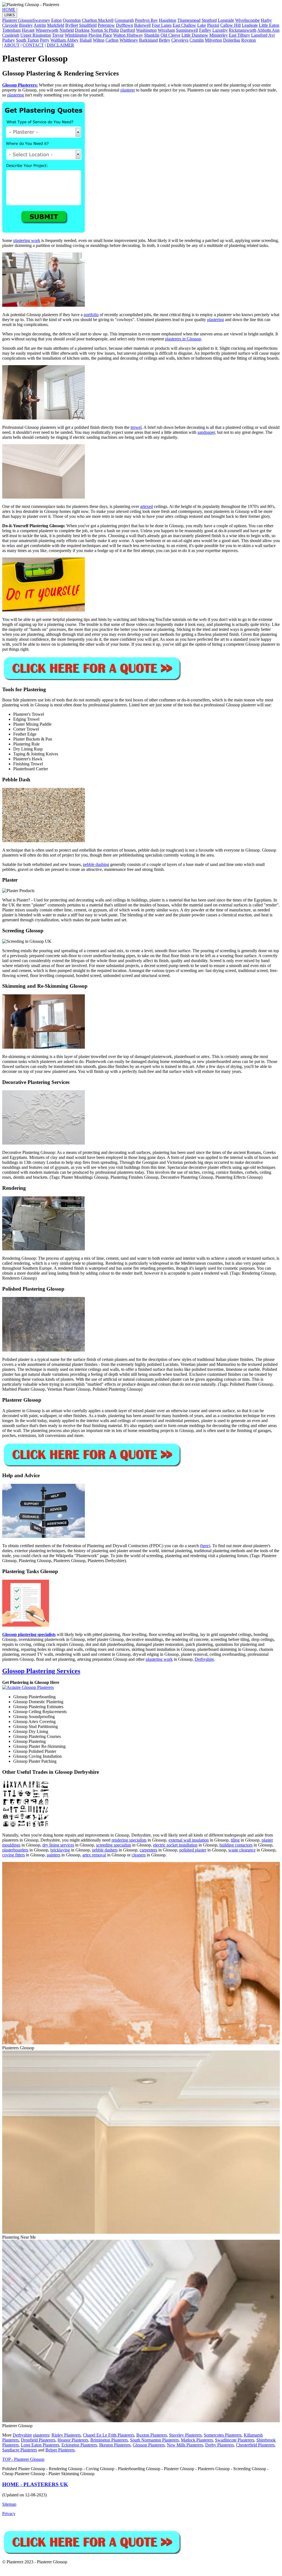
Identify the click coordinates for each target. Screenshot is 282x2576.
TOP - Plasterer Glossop (23, 2459)
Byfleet (72, 25)
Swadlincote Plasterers (235, 2440)
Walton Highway (128, 35)
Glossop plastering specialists (29, 1634)
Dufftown (124, 25)
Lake (202, 25)
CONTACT (33, 45)
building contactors (236, 1845)
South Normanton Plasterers (154, 2440)
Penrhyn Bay (146, 20)
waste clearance (242, 1850)
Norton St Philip (105, 30)
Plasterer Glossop (17, 20)
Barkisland (148, 40)
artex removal (94, 1855)
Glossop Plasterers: (20, 85)
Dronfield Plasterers (38, 2440)
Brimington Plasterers (109, 2440)
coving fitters (13, 1855)
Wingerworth (47, 30)
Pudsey (9, 40)
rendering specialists (129, 1840)
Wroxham (166, 30)
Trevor (58, 35)
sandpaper (206, 432)
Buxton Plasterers (152, 2435)
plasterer (128, 90)
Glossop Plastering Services (41, 1671)
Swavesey (41, 20)
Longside (226, 20)
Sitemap (9, 2504)
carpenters (148, 1850)
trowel (136, 427)
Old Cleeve (170, 35)
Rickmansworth (243, 30)
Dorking (82, 30)
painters (54, 1855)
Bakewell (142, 25)
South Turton (27, 40)
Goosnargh (124, 20)
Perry (45, 40)
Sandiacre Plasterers (20, 2450)
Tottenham (11, 30)
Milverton (213, 40)
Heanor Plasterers (73, 2440)
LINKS (10, 15)
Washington (146, 30)
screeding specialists (114, 1845)
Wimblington (76, 35)
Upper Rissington (36, 35)
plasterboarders (15, 1850)
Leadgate (250, 25)
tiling (235, 1840)
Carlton (112, 40)
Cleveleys (180, 40)
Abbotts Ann (268, 30)
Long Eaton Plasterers (40, 2445)
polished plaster (193, 1850)
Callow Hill (231, 25)
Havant (28, 30)
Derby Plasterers (219, 2445)
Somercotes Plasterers (223, 2435)
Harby (266, 20)
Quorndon (72, 20)
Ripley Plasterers (66, 2435)
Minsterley (219, 35)
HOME (9, 10)
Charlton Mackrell (98, 20)
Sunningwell (187, 30)
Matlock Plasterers (197, 2440)
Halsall (86, 40)
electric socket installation (175, 1845)
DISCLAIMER (60, 45)
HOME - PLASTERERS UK (35, 2484)
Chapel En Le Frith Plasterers (109, 2435)
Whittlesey (129, 40)
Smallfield (88, 25)
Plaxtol (213, 25)
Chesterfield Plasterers (255, 2445)
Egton (56, 20)
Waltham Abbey (64, 40)
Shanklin (152, 35)
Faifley (205, 30)
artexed (147, 506)
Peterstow (106, 25)
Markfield (56, 25)
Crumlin (197, 40)
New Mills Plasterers (185, 2445)
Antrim (40, 25)
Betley (165, 40)
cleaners (139, 1855)
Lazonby (220, 30)
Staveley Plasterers (185, 2435)
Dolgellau (232, 40)
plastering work (27, 240)
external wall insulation (189, 1840)
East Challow (184, 25)
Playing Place (100, 35)
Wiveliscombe (247, 20)
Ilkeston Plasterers (115, 2445)
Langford (259, 35)
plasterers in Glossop (183, 339)
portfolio (91, 315)
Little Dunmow (195, 35)
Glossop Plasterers (149, 2445)
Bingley (26, 25)
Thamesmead (189, 20)
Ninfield (67, 30)
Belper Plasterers (60, 2450)
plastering (16, 95)
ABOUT (12, 45)
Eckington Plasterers (79, 2445)
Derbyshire (204, 1659)
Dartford (128, 30)
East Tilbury (239, 35)
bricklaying (60, 1850)
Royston (249, 40)
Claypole (10, 25)
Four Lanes (162, 25)
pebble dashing (96, 864)
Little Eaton (269, 25)
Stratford (209, 20)
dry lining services (58, 1845)
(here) (205, 1546)
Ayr (272, 35)
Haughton (168, 20)
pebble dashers (105, 1850)
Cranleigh (11, 35)
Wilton (99, 40)
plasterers (41, 2435)
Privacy (9, 2514)
